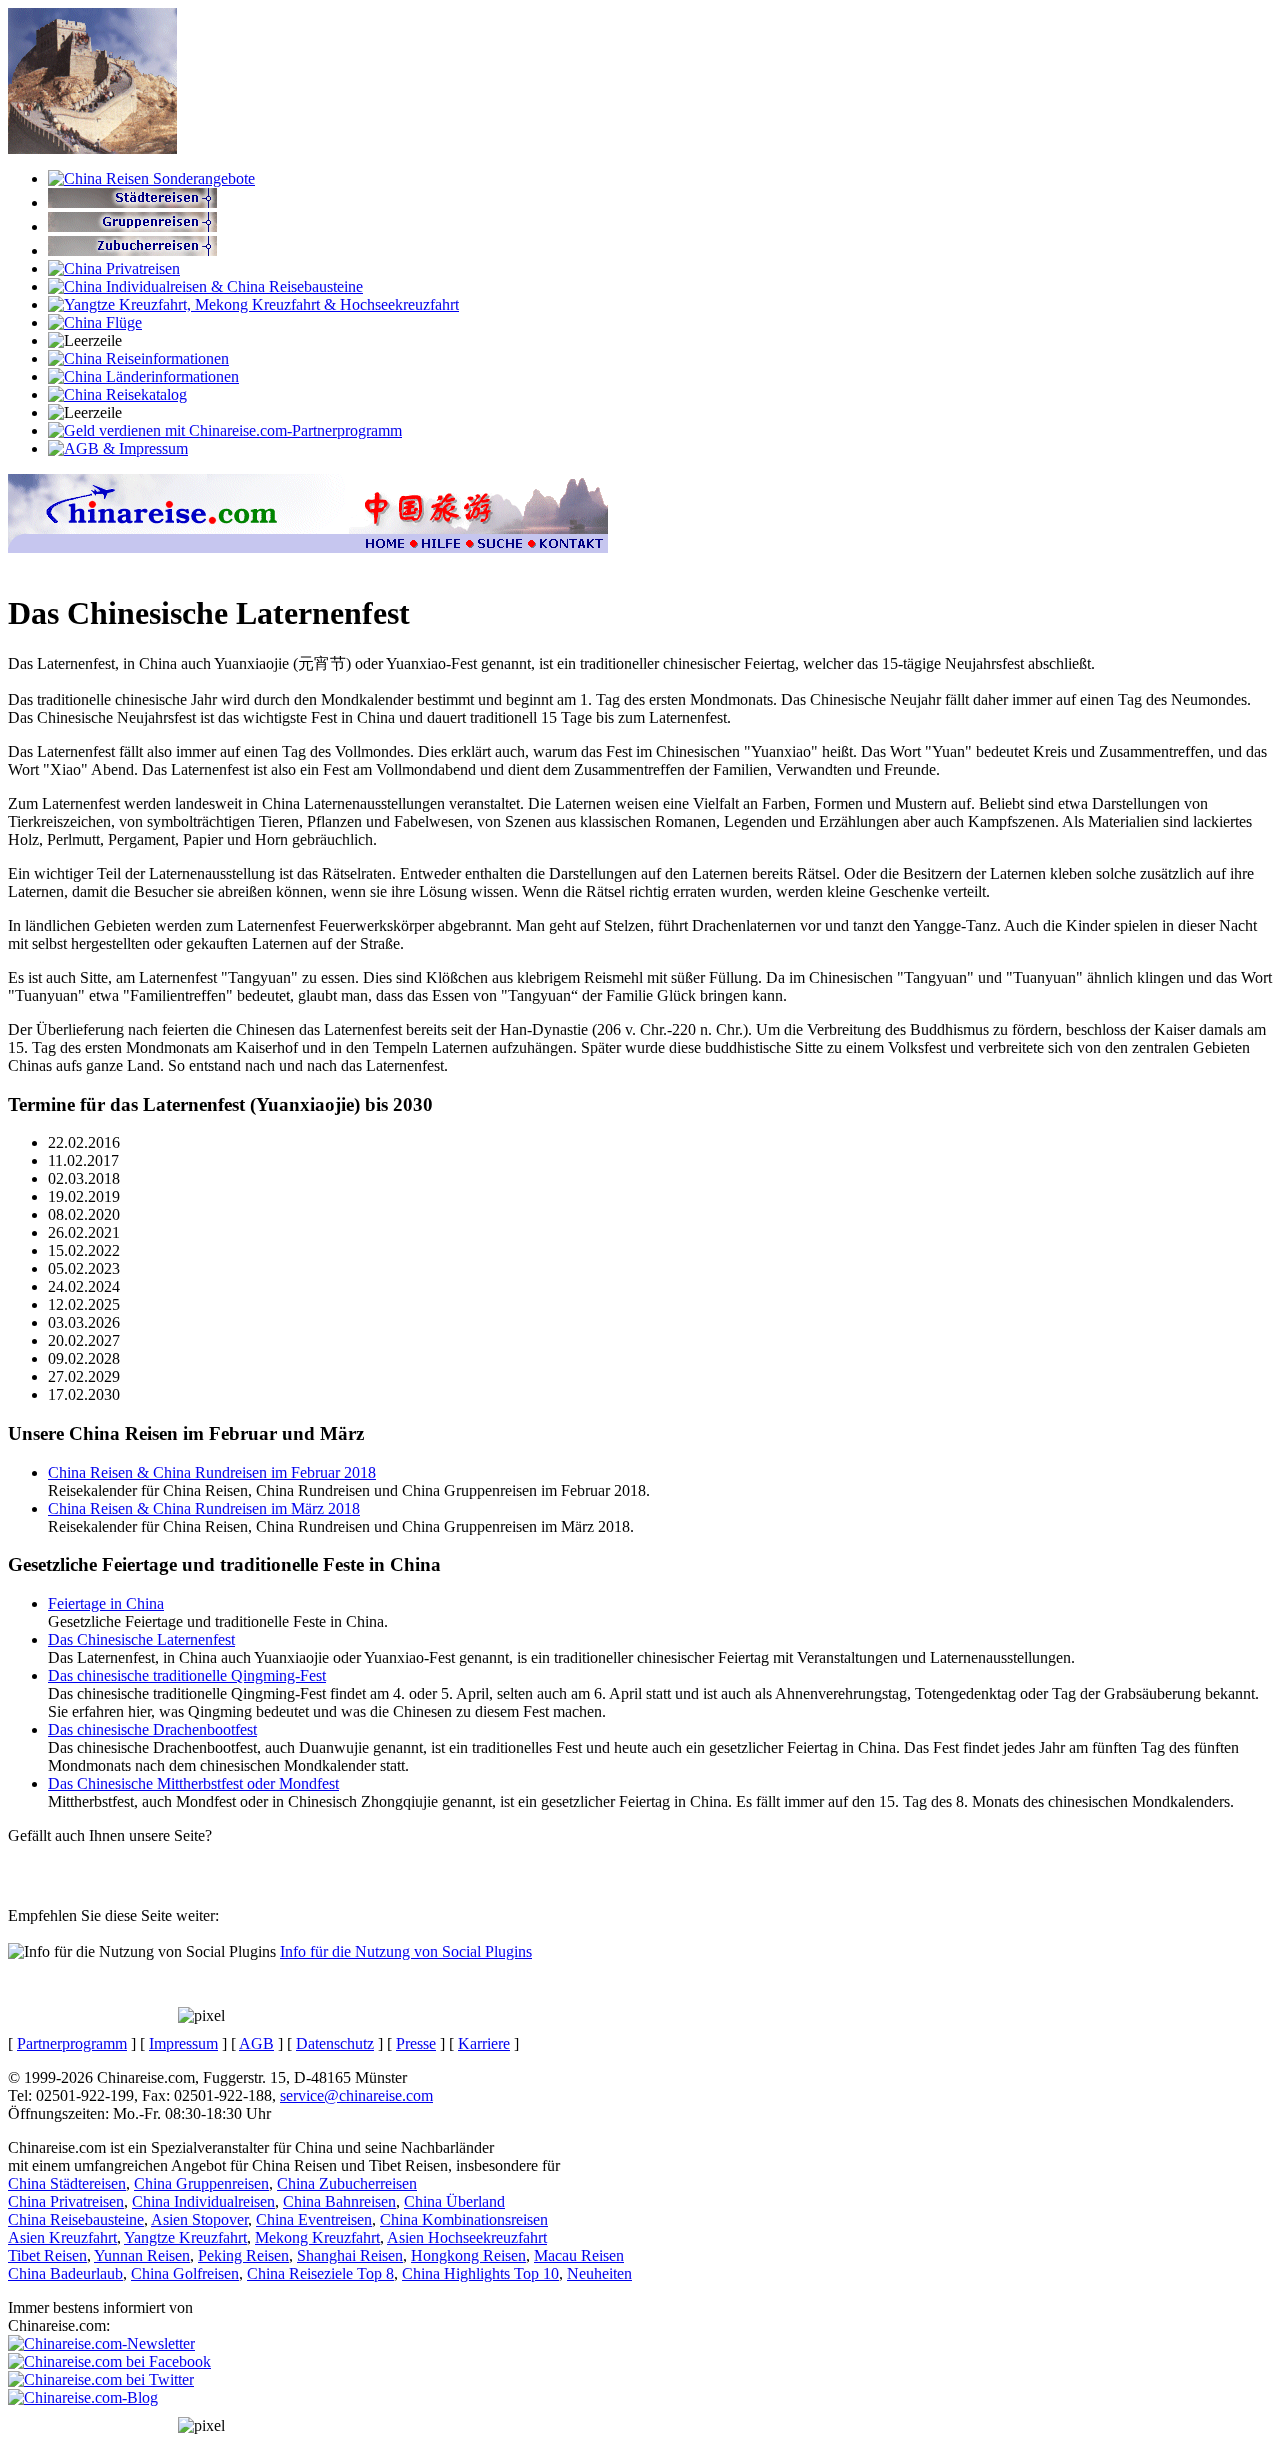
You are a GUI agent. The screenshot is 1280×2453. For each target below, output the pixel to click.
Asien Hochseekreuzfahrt (467, 2237)
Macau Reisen (579, 2255)
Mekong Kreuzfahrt (317, 2237)
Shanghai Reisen (350, 2255)
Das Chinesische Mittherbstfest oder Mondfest (193, 1783)
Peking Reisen (243, 2255)
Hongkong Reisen (468, 2255)
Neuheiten (599, 2273)
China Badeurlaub (65, 2273)
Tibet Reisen (47, 2255)
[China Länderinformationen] (143, 376)
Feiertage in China (106, 1603)
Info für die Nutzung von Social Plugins (406, 1951)
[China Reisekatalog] (117, 394)
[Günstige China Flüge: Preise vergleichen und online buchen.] (95, 322)
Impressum (183, 2043)
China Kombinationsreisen (464, 2219)
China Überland (454, 2201)
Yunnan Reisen (142, 2255)
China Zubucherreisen (347, 2183)
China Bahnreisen (339, 2201)
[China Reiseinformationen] (138, 358)
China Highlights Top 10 (480, 2273)
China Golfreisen (185, 2273)
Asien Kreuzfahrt (62, 2237)
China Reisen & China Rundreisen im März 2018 (204, 1508)
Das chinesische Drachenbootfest (152, 1729)
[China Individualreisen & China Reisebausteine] (205, 286)
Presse (416, 2043)
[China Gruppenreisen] (132, 226)
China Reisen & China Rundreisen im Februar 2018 (212, 1472)
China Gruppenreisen (201, 2183)
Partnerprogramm (72, 2043)
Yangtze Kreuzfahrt (185, 2237)
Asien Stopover (199, 2219)
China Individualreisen (203, 2201)
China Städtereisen (67, 2183)
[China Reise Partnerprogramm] (225, 430)
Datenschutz (335, 2043)
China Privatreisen (66, 2201)
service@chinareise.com (356, 2095)
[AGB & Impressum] (118, 448)
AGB (256, 2043)
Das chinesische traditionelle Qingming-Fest (187, 1675)
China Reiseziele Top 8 (320, 2273)
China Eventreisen (314, 2219)
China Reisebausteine (76, 2219)
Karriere (484, 2043)
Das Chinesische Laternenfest (141, 1639)
